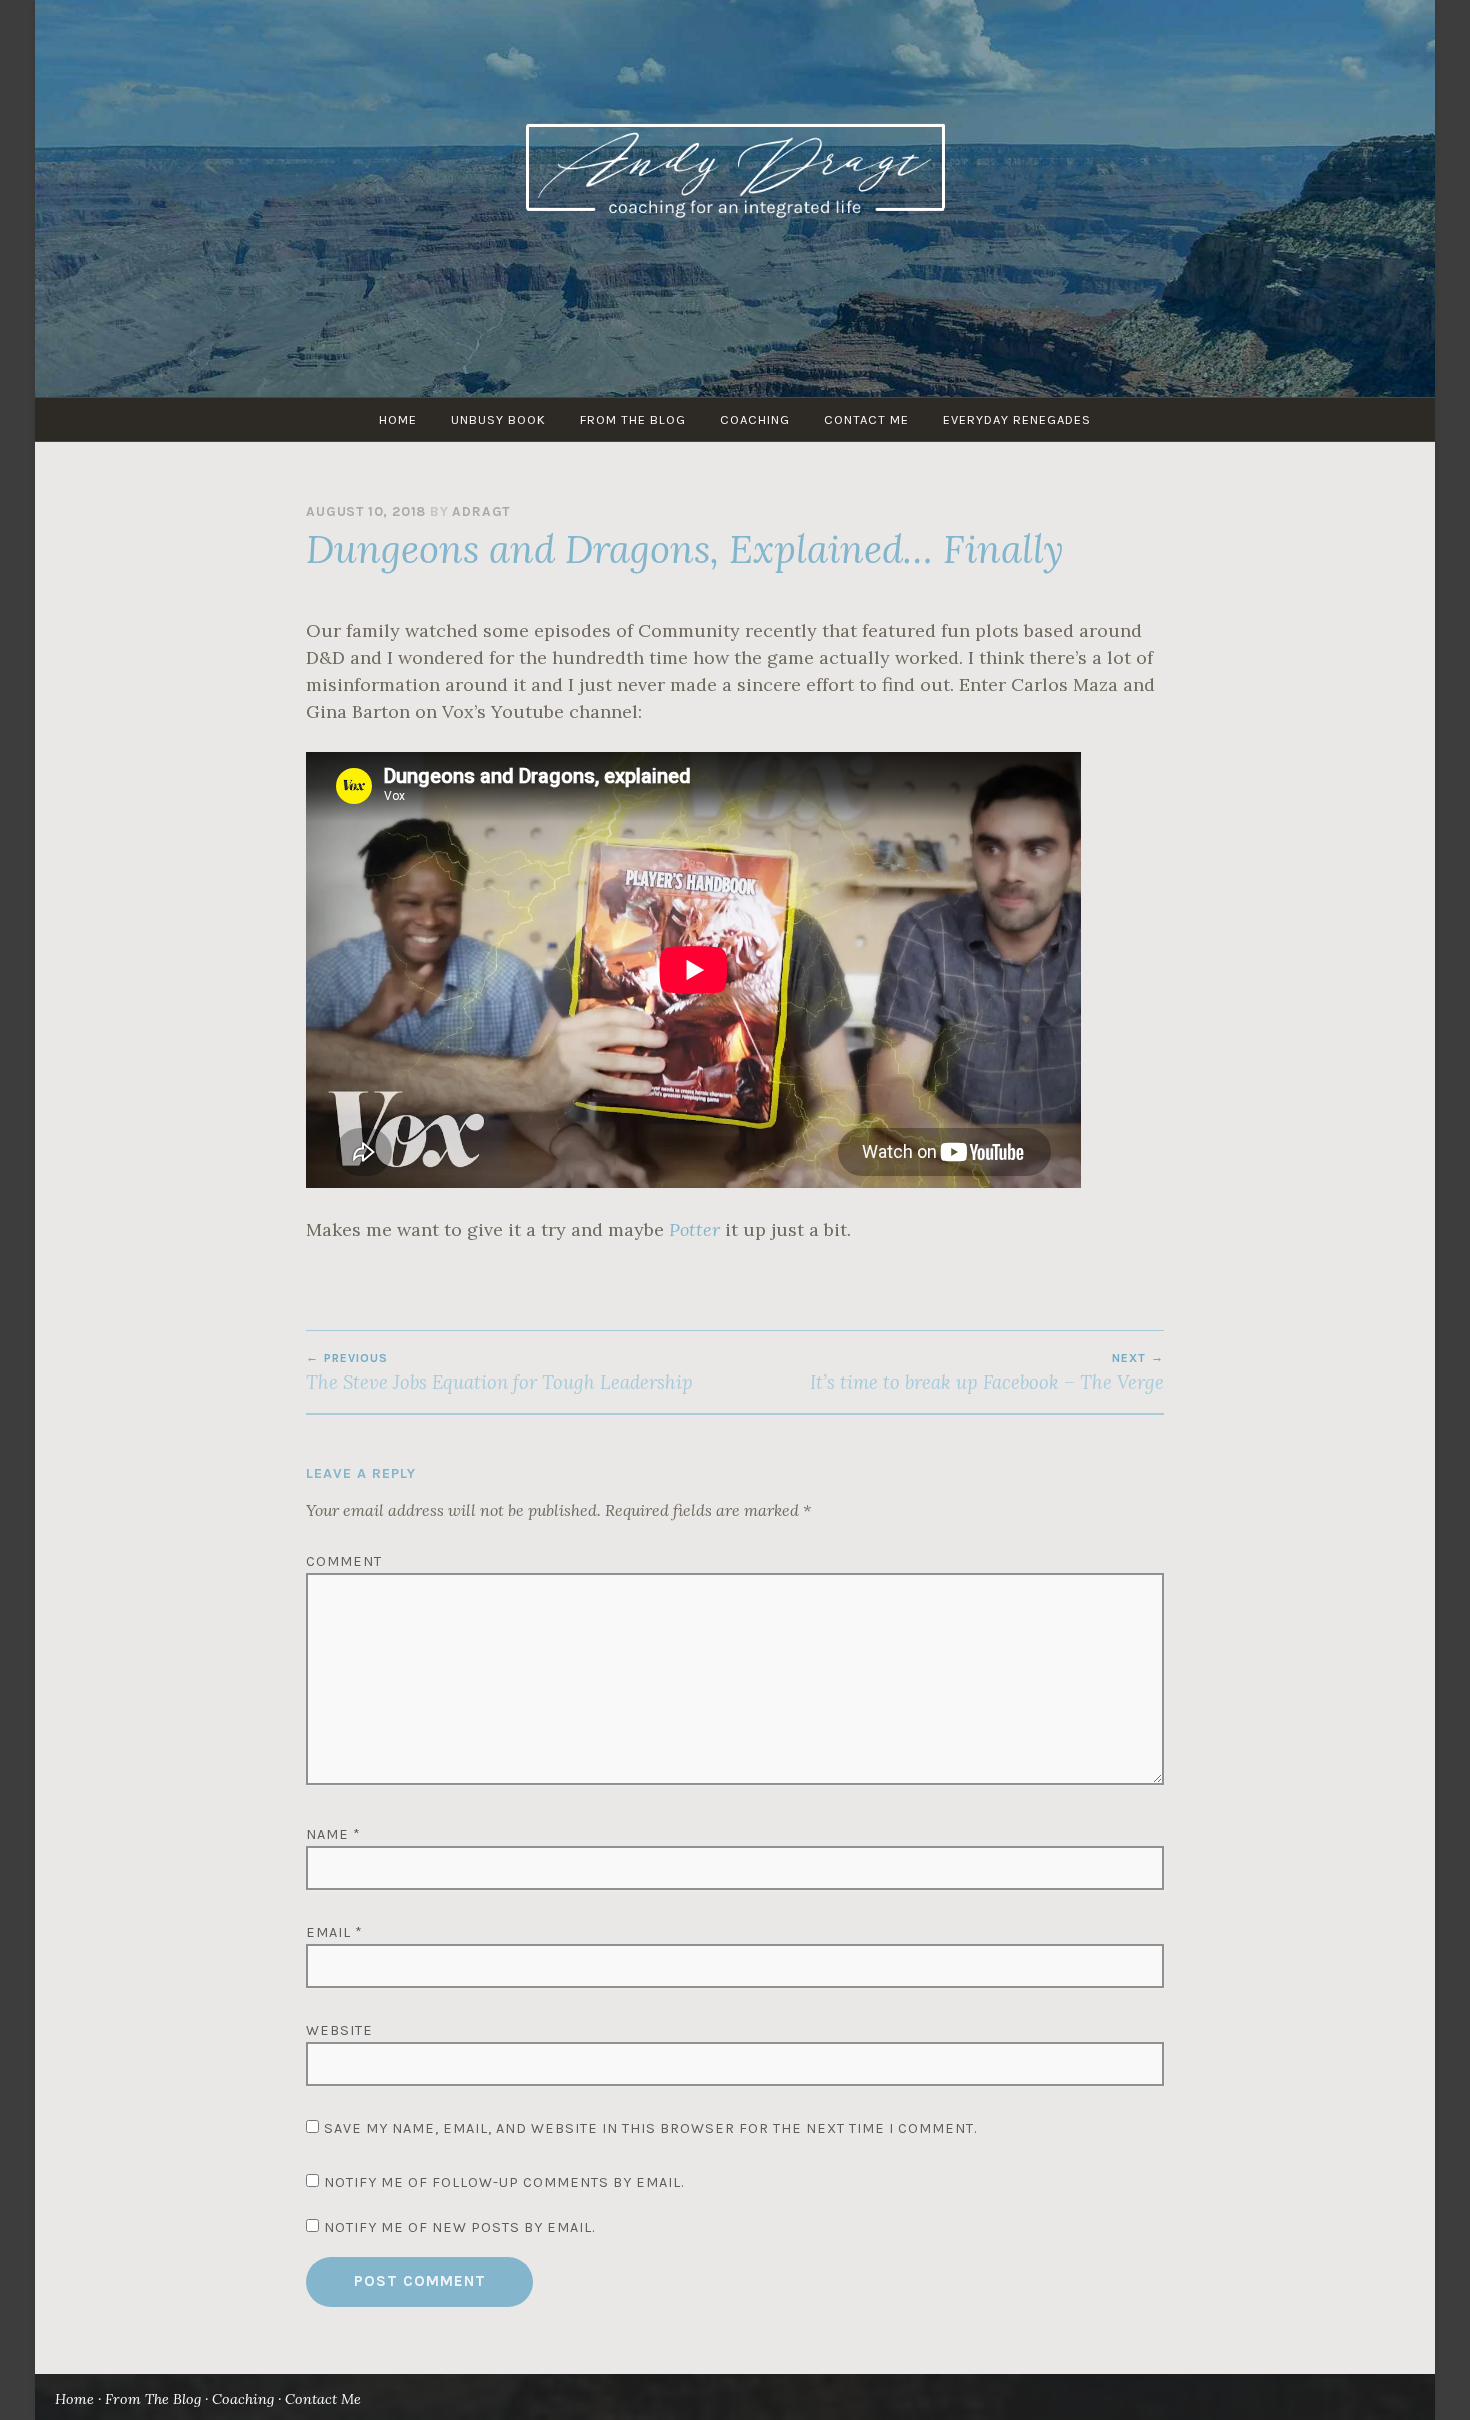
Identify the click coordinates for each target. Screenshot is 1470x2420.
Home (74, 2399)
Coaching (755, 419)
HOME (398, 419)
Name (333, 1834)
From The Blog (633, 419)
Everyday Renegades (1017, 419)
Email (334, 1932)
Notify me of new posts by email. (459, 2227)
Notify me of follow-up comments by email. (504, 2182)
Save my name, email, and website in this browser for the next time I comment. (650, 2128)
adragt (481, 511)
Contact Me (866, 419)
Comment (344, 1561)
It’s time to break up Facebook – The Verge (987, 1372)
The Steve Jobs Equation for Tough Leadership (499, 1372)
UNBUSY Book (498, 419)
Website (339, 2030)
